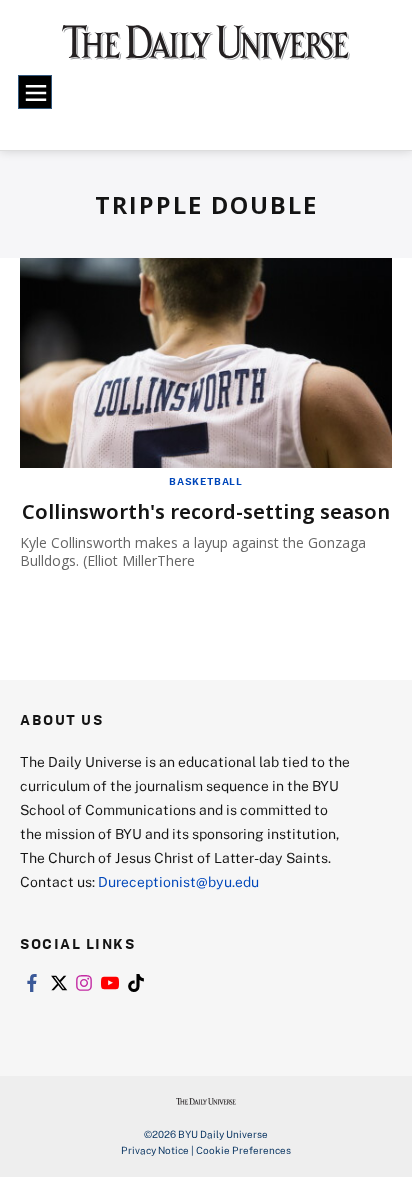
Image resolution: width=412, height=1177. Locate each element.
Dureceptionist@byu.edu (178, 881)
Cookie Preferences (243, 1150)
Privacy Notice (155, 1150)
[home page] (206, 50)
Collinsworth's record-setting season (206, 511)
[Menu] (35, 92)
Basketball (206, 481)
